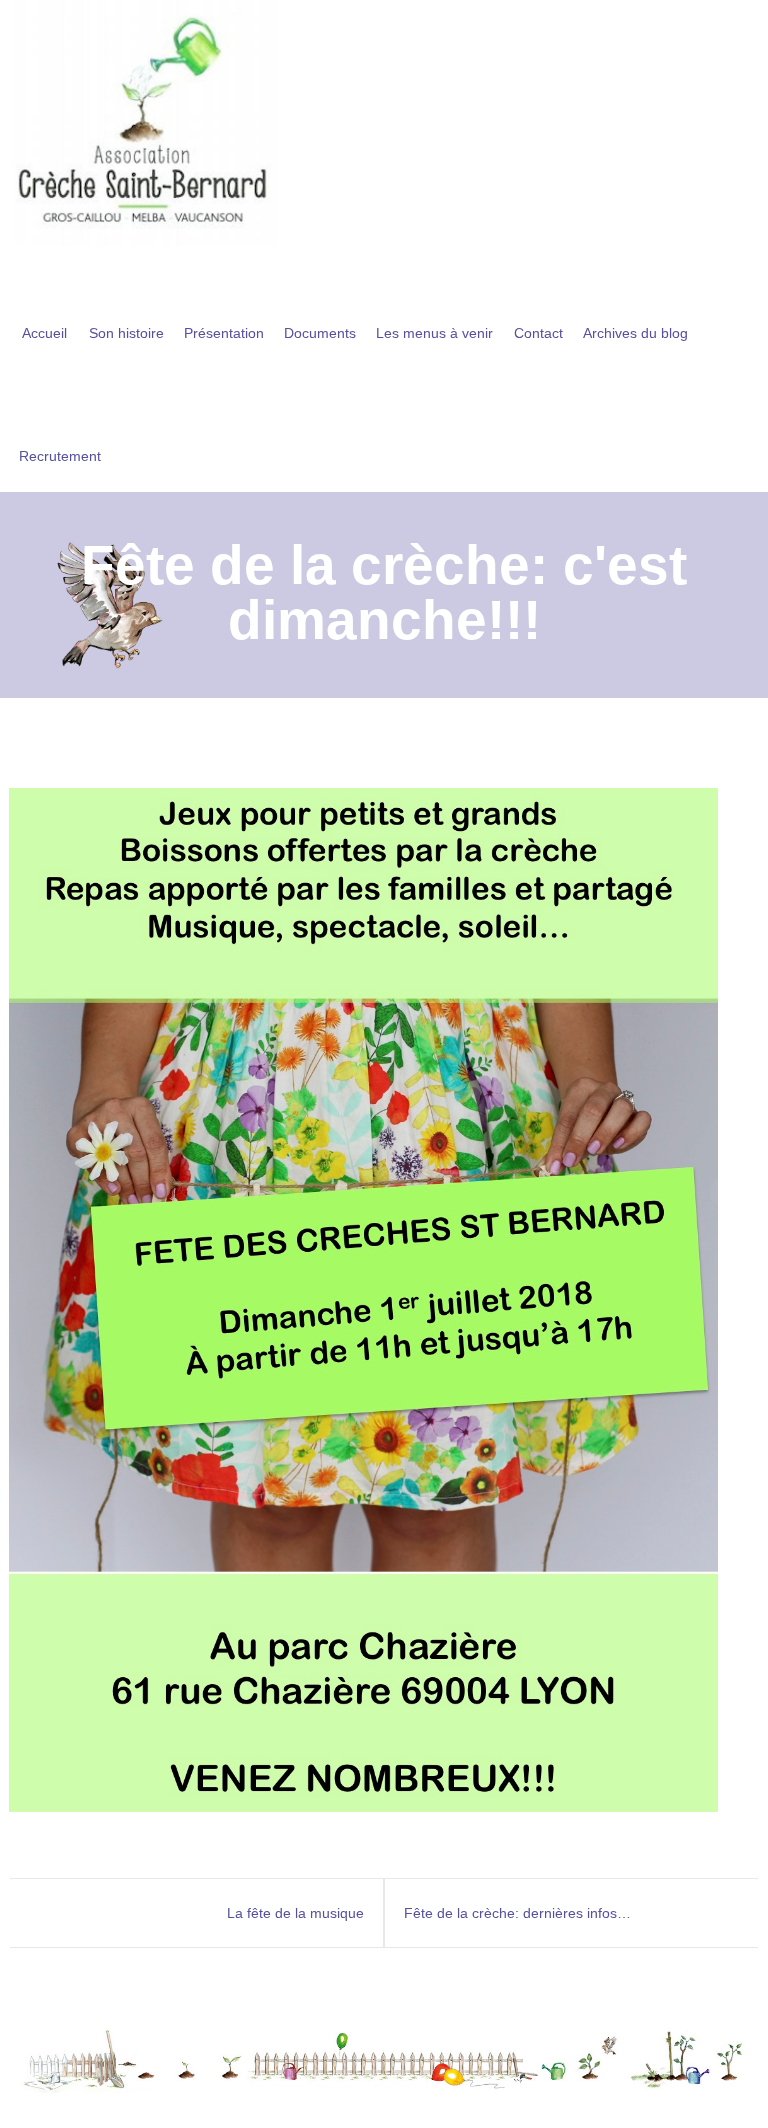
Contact (538, 333)
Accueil (44, 333)
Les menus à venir (434, 333)
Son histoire (126, 333)
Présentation (224, 333)
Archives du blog (635, 333)
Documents (320, 333)
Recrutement (60, 456)
